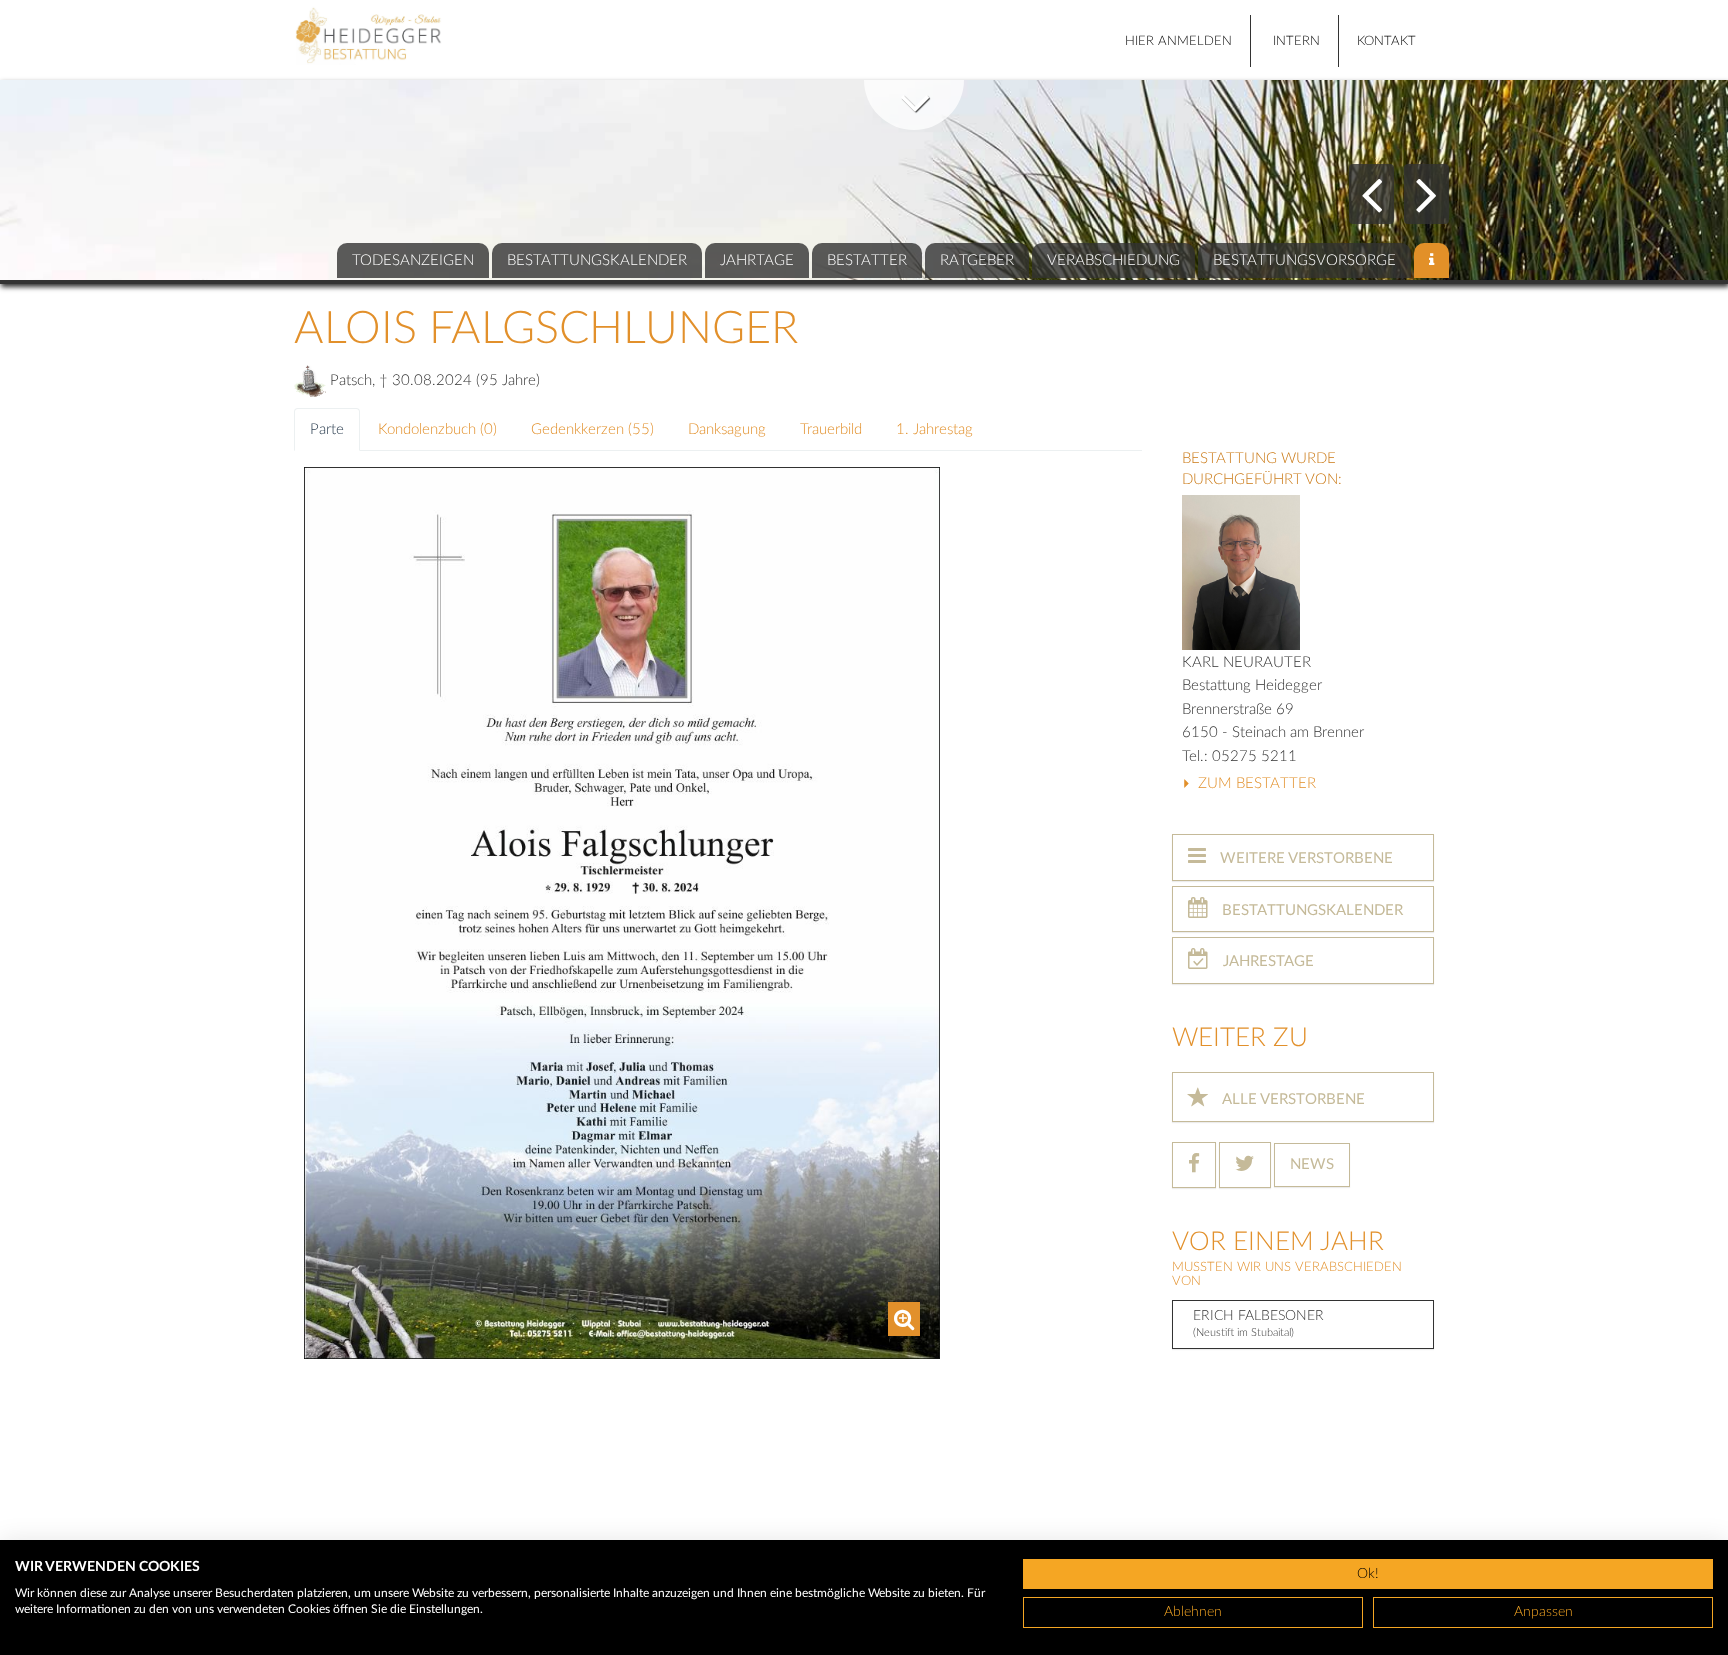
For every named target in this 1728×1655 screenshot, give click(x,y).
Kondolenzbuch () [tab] (437, 429)
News (1312, 1164)
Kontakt (1386, 41)
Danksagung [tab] (727, 429)
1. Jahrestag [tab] (934, 429)
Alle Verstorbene (1292, 1099)
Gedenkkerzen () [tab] (592, 429)
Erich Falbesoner (1258, 1323)
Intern (1296, 41)
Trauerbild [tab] (831, 429)
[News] (1431, 260)
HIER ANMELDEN (1178, 41)
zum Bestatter (1255, 783)
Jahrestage (1266, 961)
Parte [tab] (327, 429)
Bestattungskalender (1310, 910)
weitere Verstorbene (1304, 858)
